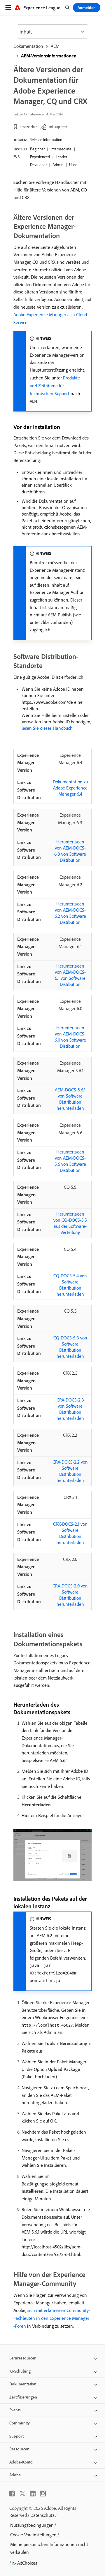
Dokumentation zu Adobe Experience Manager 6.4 (70, 788)
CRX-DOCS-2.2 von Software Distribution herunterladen (70, 1471)
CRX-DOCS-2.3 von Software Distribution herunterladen (70, 1409)
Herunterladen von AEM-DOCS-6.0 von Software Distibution (70, 1037)
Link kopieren (57, 127)
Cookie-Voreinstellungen (33, 2535)
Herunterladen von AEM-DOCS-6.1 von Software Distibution (70, 975)
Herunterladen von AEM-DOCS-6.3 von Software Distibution (70, 851)
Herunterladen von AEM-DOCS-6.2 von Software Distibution (70, 913)
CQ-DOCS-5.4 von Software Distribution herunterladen (70, 1285)
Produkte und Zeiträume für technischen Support (55, 386)
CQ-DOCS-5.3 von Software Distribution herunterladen (70, 1347)
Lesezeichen (29, 127)
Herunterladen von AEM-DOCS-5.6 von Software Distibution (70, 1161)
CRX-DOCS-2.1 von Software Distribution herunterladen (70, 1533)
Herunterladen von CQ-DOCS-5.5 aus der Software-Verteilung (70, 1223)
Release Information (46, 140)
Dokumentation (28, 46)
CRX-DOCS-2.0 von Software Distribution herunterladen (70, 1595)
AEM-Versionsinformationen (49, 56)
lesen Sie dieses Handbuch (47, 728)
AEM (55, 46)
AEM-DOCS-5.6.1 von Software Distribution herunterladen (70, 1099)
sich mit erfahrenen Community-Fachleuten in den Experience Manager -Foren (52, 2318)
